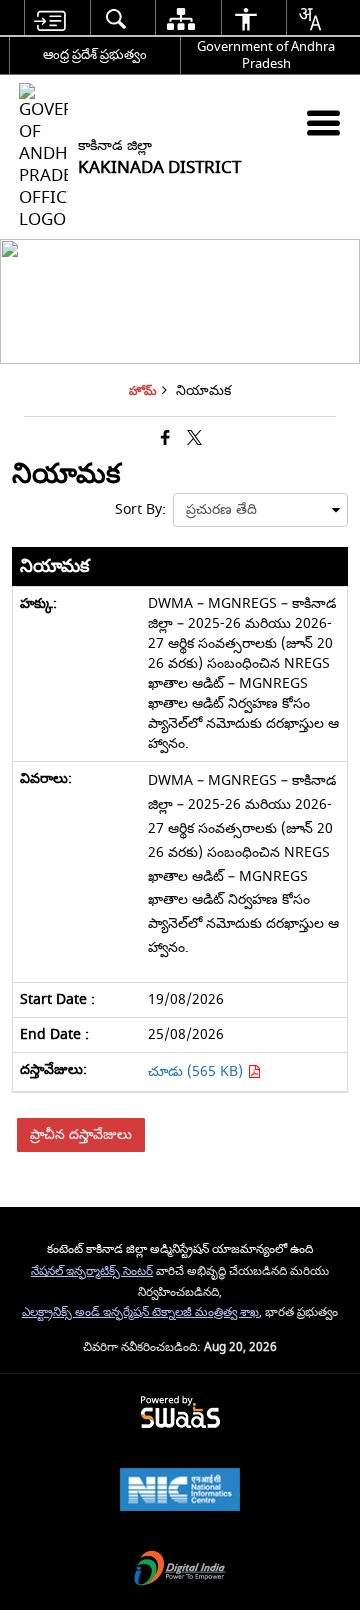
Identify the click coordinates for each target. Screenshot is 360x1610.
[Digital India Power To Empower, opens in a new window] (180, 1570)
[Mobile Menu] (323, 122)
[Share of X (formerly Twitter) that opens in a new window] (194, 438)
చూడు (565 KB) (197, 1071)
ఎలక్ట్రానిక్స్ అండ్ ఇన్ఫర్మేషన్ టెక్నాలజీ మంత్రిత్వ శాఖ (140, 1312)
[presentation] (260, 510)
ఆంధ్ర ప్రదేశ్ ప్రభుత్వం (95, 54)
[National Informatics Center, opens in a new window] (180, 1491)
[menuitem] (49, 18)
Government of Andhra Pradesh (266, 55)
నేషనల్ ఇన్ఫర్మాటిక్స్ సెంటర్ (92, 1271)
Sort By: (140, 509)
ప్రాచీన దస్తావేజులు (81, 1134)
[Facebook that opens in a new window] (165, 438)
